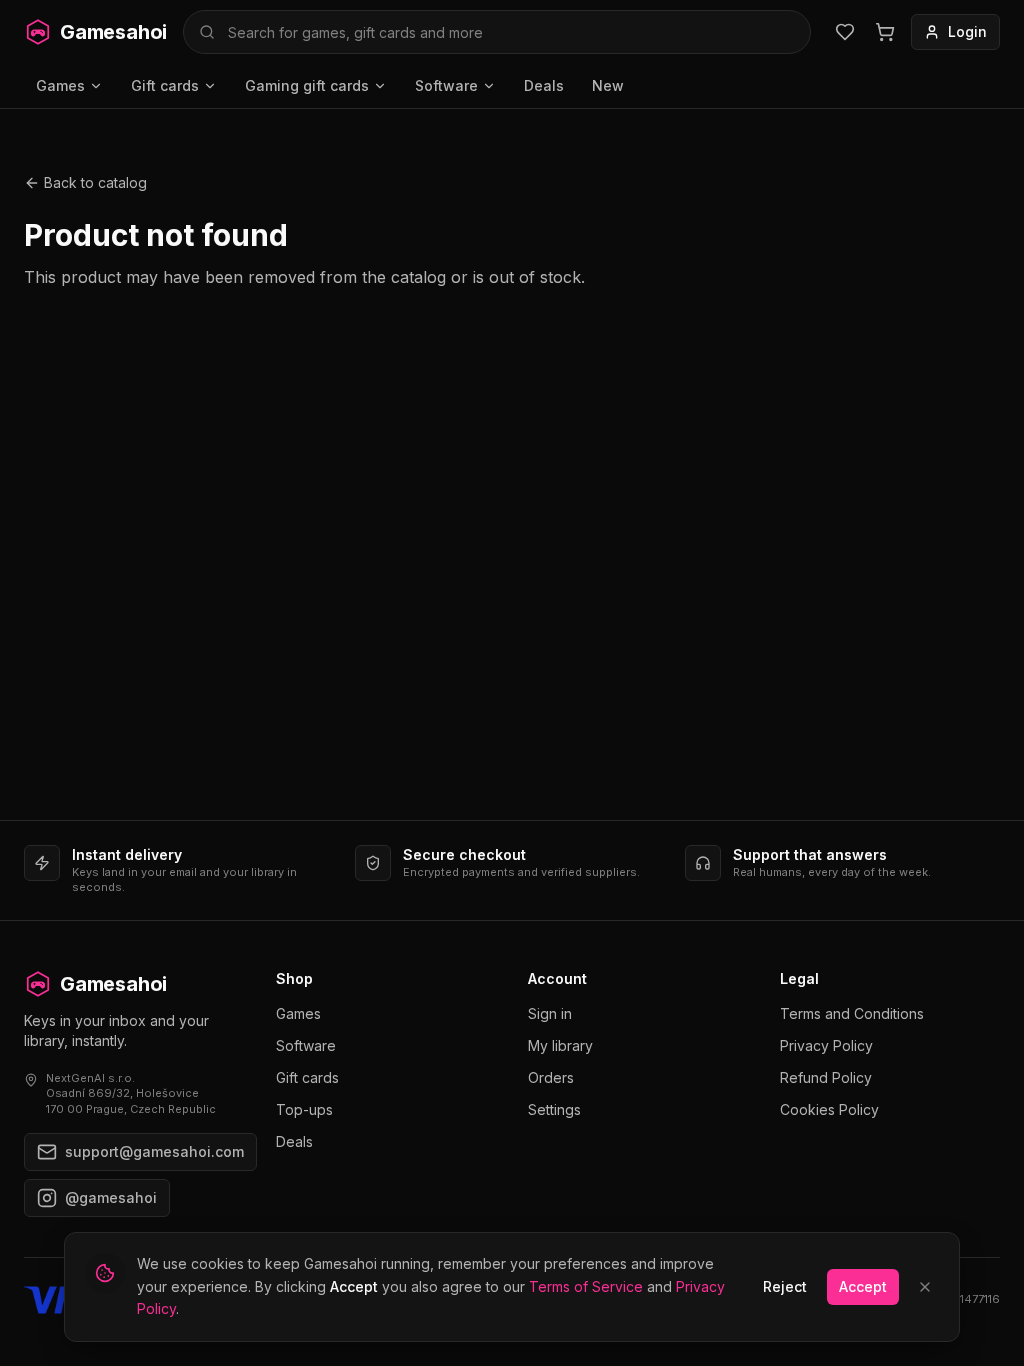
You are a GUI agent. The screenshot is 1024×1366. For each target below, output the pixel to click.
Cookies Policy (829, 1109)
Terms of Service (586, 1286)
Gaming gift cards (307, 85)
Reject (785, 1286)
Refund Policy (826, 1077)
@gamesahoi (111, 1197)
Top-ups (304, 1109)
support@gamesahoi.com (154, 1151)
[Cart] (885, 32)
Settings (554, 1109)
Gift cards (165, 85)
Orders (551, 1077)
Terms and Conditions (852, 1013)
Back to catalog (95, 182)
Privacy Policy (826, 1045)
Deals (544, 85)
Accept (863, 1286)
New (608, 85)
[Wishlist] (845, 32)
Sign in (550, 1013)
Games (60, 85)
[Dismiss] (925, 1287)
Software (446, 85)
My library (560, 1045)
